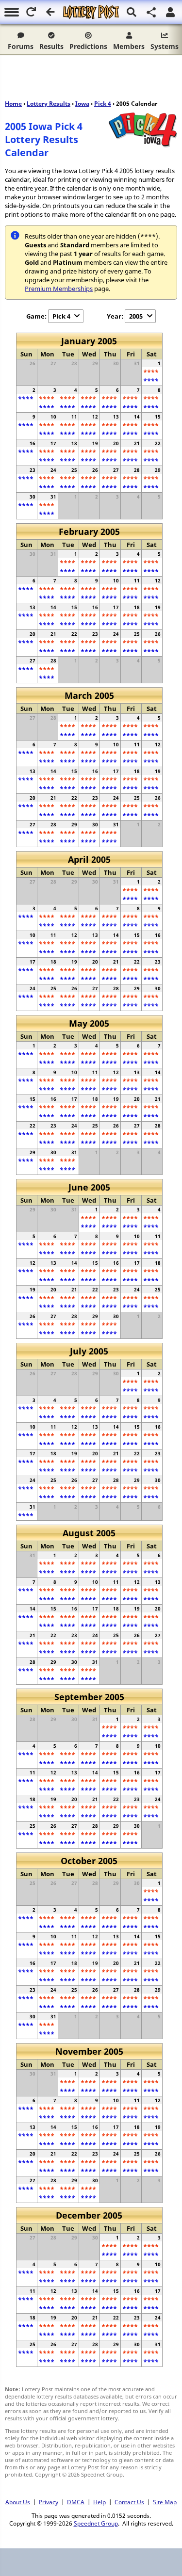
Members (129, 46)
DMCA (76, 2502)
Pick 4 (103, 104)
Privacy (49, 2502)
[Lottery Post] (91, 12)
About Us (18, 2502)
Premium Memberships (59, 289)
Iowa (82, 104)
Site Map (165, 2502)
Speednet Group (96, 2523)
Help (99, 2502)
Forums (21, 46)
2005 (136, 316)
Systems (165, 46)
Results (51, 46)
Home (13, 104)
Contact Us (129, 2502)
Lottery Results (49, 104)
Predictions (88, 46)
